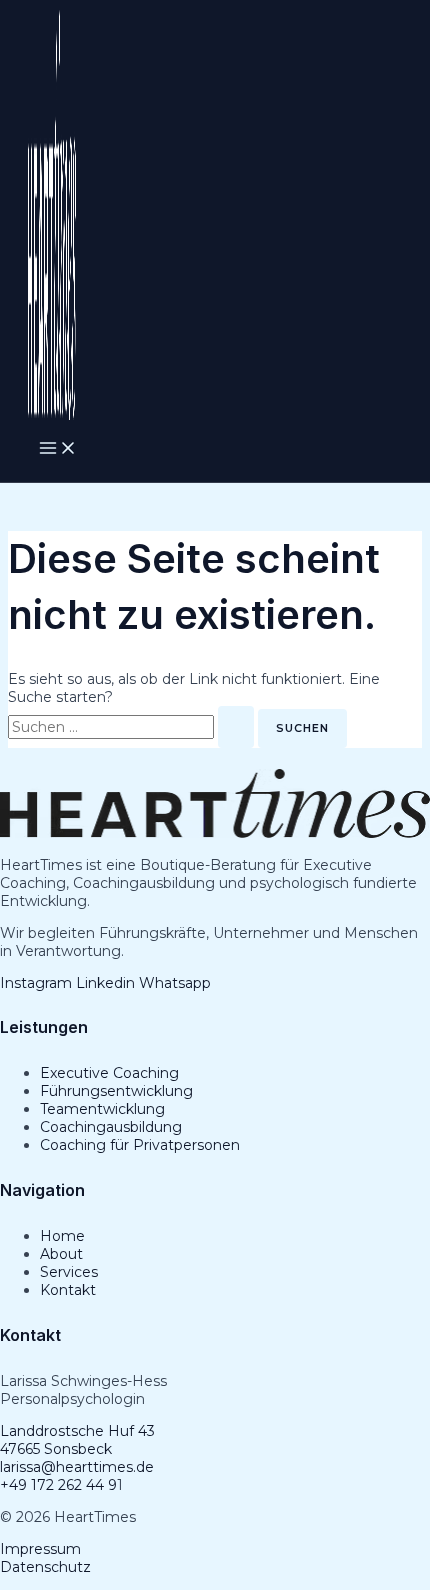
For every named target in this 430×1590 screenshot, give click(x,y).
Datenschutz (45, 1567)
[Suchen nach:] (133, 727)
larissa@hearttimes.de (77, 1467)
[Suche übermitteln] (236, 727)
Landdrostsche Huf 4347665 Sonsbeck (77, 1440)
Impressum (40, 1549)
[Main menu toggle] (58, 449)
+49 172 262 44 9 (58, 1485)
